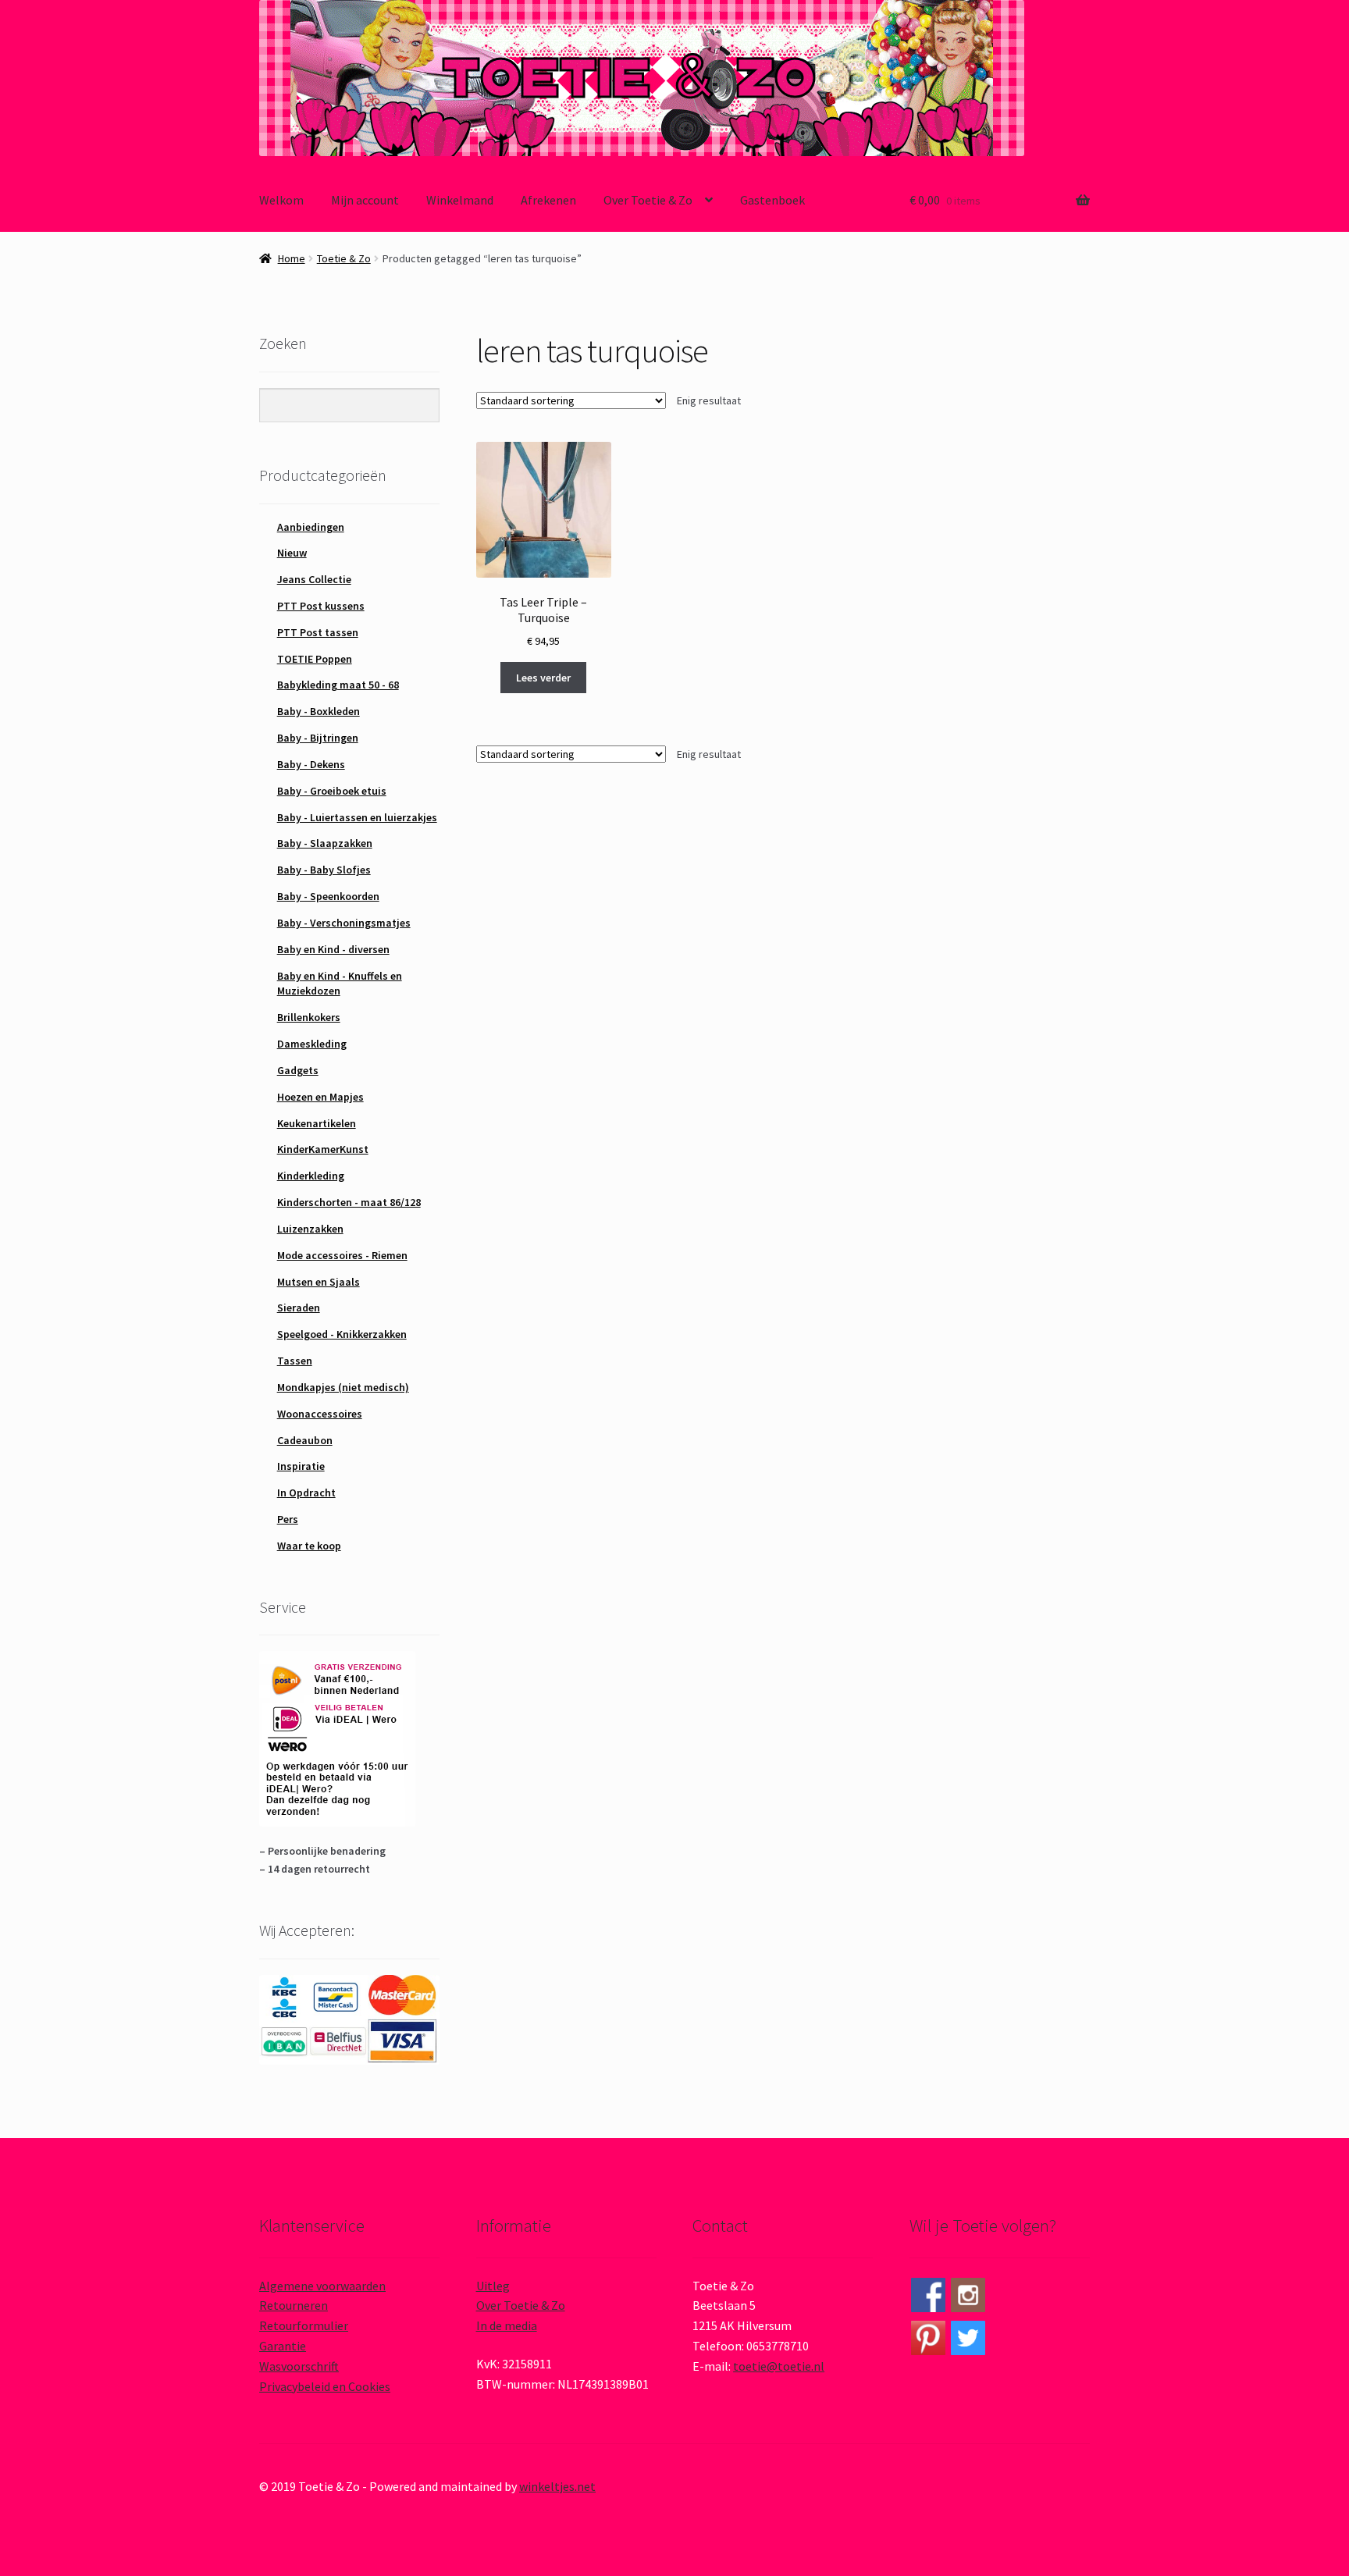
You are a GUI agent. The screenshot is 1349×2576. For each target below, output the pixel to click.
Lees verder (543, 678)
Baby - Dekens (311, 764)
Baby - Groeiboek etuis (332, 791)
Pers (288, 1519)
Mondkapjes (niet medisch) (343, 1387)
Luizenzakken (310, 1229)
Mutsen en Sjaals (319, 1282)
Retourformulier (304, 2325)
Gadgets (298, 1070)
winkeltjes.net (557, 2486)
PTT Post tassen (318, 632)
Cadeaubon (305, 1440)
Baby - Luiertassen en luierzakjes (357, 817)
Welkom (281, 200)
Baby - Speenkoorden (328, 896)
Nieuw (292, 553)
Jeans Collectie (314, 579)
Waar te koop (309, 1546)
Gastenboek (772, 200)
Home (292, 258)
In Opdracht (306, 1493)
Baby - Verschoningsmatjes (344, 923)
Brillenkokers (309, 1017)
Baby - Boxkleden (319, 711)
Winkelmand (460, 200)
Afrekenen (548, 200)
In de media (507, 2325)
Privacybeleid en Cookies (325, 2386)
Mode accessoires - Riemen (342, 1255)
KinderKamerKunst (323, 1149)
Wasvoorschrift (299, 2366)
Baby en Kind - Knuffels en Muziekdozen (340, 984)
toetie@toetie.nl (779, 2366)
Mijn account (365, 200)
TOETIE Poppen (315, 659)
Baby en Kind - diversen (333, 949)
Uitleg (493, 2286)
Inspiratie (301, 1466)
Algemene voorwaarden (322, 2286)
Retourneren (294, 2305)
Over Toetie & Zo (648, 200)
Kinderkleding (311, 1176)
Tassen (295, 1361)
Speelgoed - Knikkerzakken (342, 1334)
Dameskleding (312, 1044)
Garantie (283, 2346)
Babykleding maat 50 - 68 (338, 685)
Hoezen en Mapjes (320, 1097)
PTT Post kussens (321, 606)
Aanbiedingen (311, 527)
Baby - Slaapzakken (325, 843)
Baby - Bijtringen (318, 738)
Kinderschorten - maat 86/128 (349, 1202)
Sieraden (299, 1308)
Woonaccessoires (320, 1414)
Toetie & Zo (344, 258)
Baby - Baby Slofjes (324, 870)
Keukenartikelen (317, 1123)
